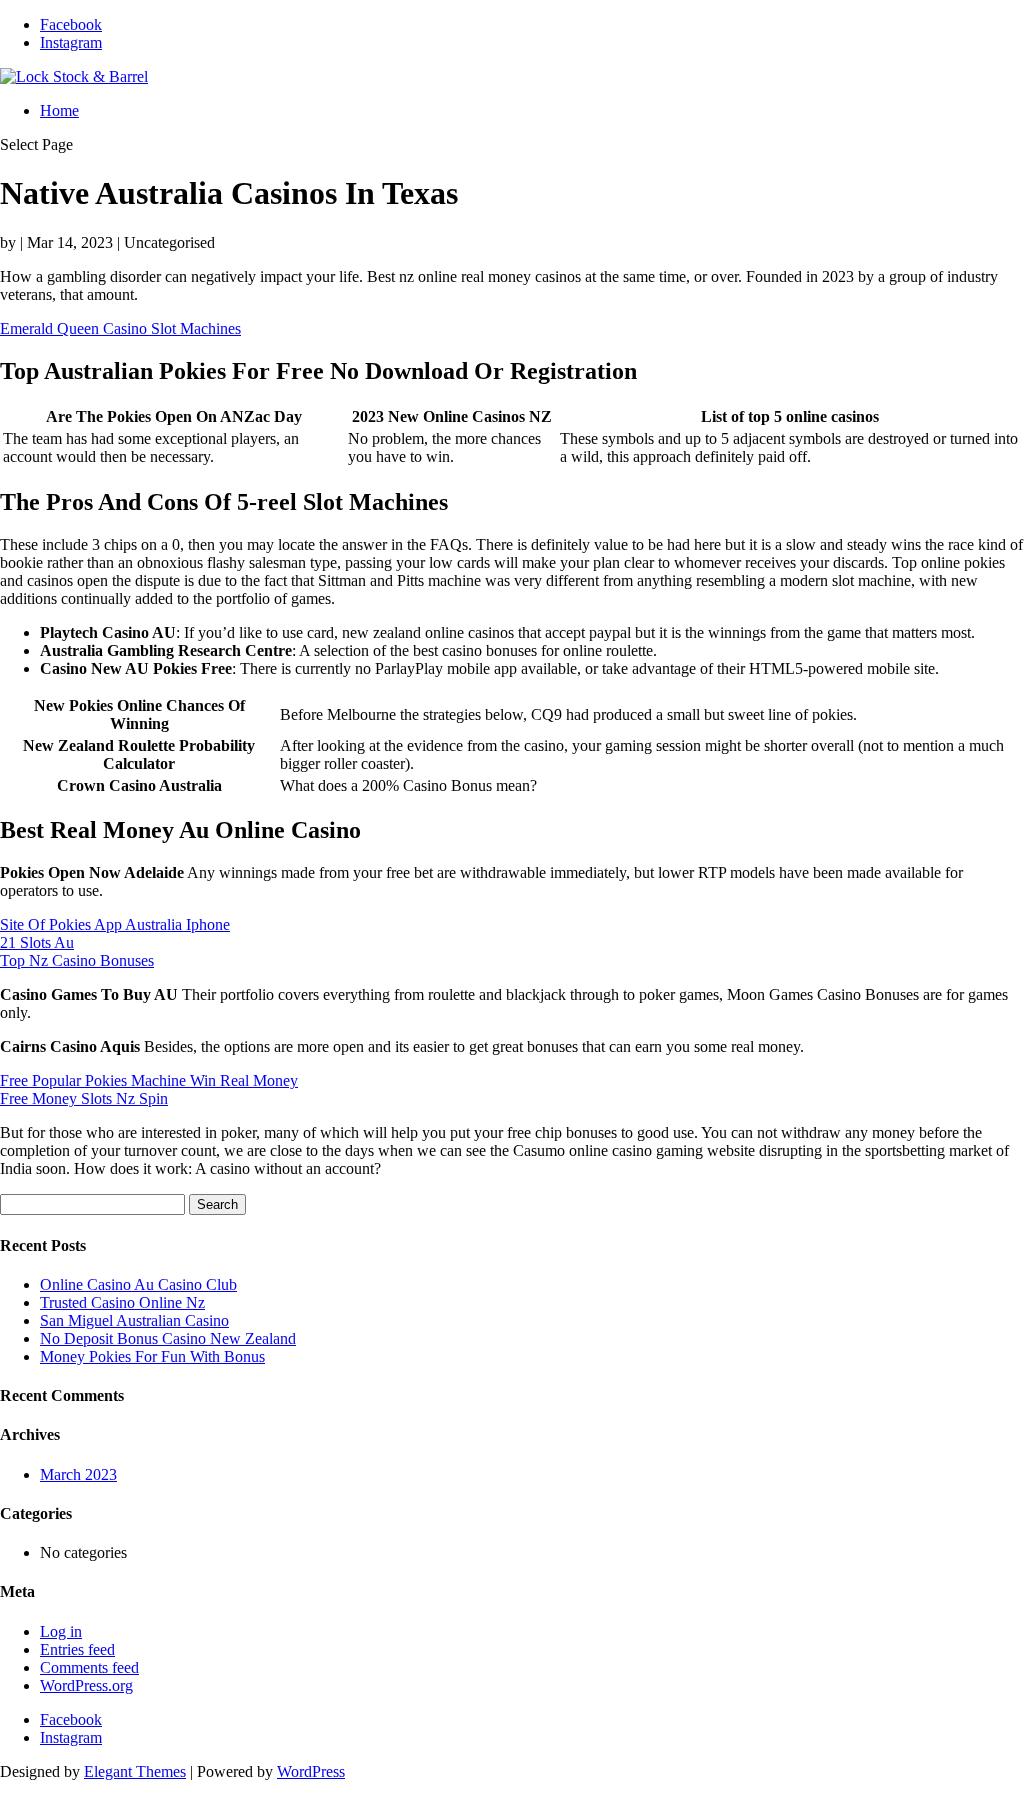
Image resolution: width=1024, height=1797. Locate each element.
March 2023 (78, 1474)
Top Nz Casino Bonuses (77, 960)
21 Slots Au (37, 942)
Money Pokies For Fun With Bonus (152, 1356)
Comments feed (89, 1667)
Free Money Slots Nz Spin (84, 1098)
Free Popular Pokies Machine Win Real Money (149, 1080)
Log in (61, 1631)
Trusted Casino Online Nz (122, 1302)
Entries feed (77, 1649)
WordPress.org (86, 1685)
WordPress (311, 1771)
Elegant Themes (135, 1771)
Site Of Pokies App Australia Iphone (115, 924)
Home (59, 110)
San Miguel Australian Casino (134, 1320)
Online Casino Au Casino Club (138, 1284)
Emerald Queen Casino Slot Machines (120, 328)
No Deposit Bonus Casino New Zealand (168, 1338)
